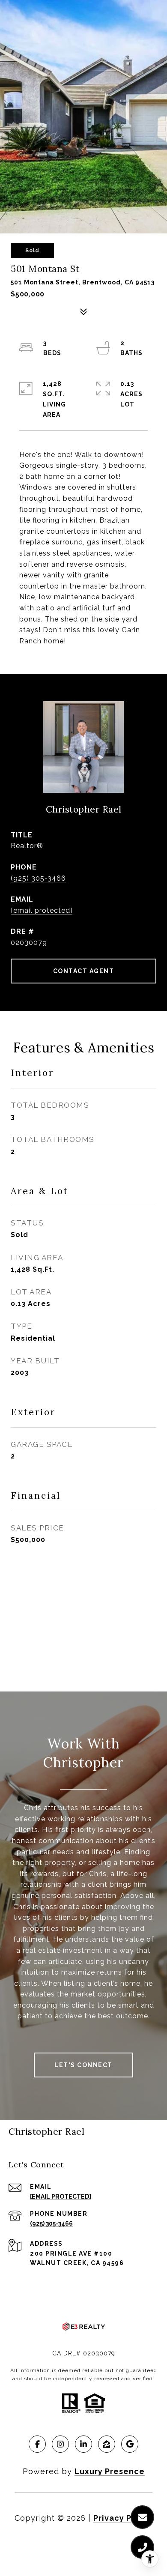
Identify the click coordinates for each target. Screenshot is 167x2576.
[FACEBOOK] (37, 2444)
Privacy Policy (123, 2518)
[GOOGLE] (130, 2444)
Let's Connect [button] (83, 2065)
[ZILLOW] (107, 2444)
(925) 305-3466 (38, 878)
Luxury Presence (110, 2471)
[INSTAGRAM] (60, 2444)
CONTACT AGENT (84, 971)
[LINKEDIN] (83, 2444)
